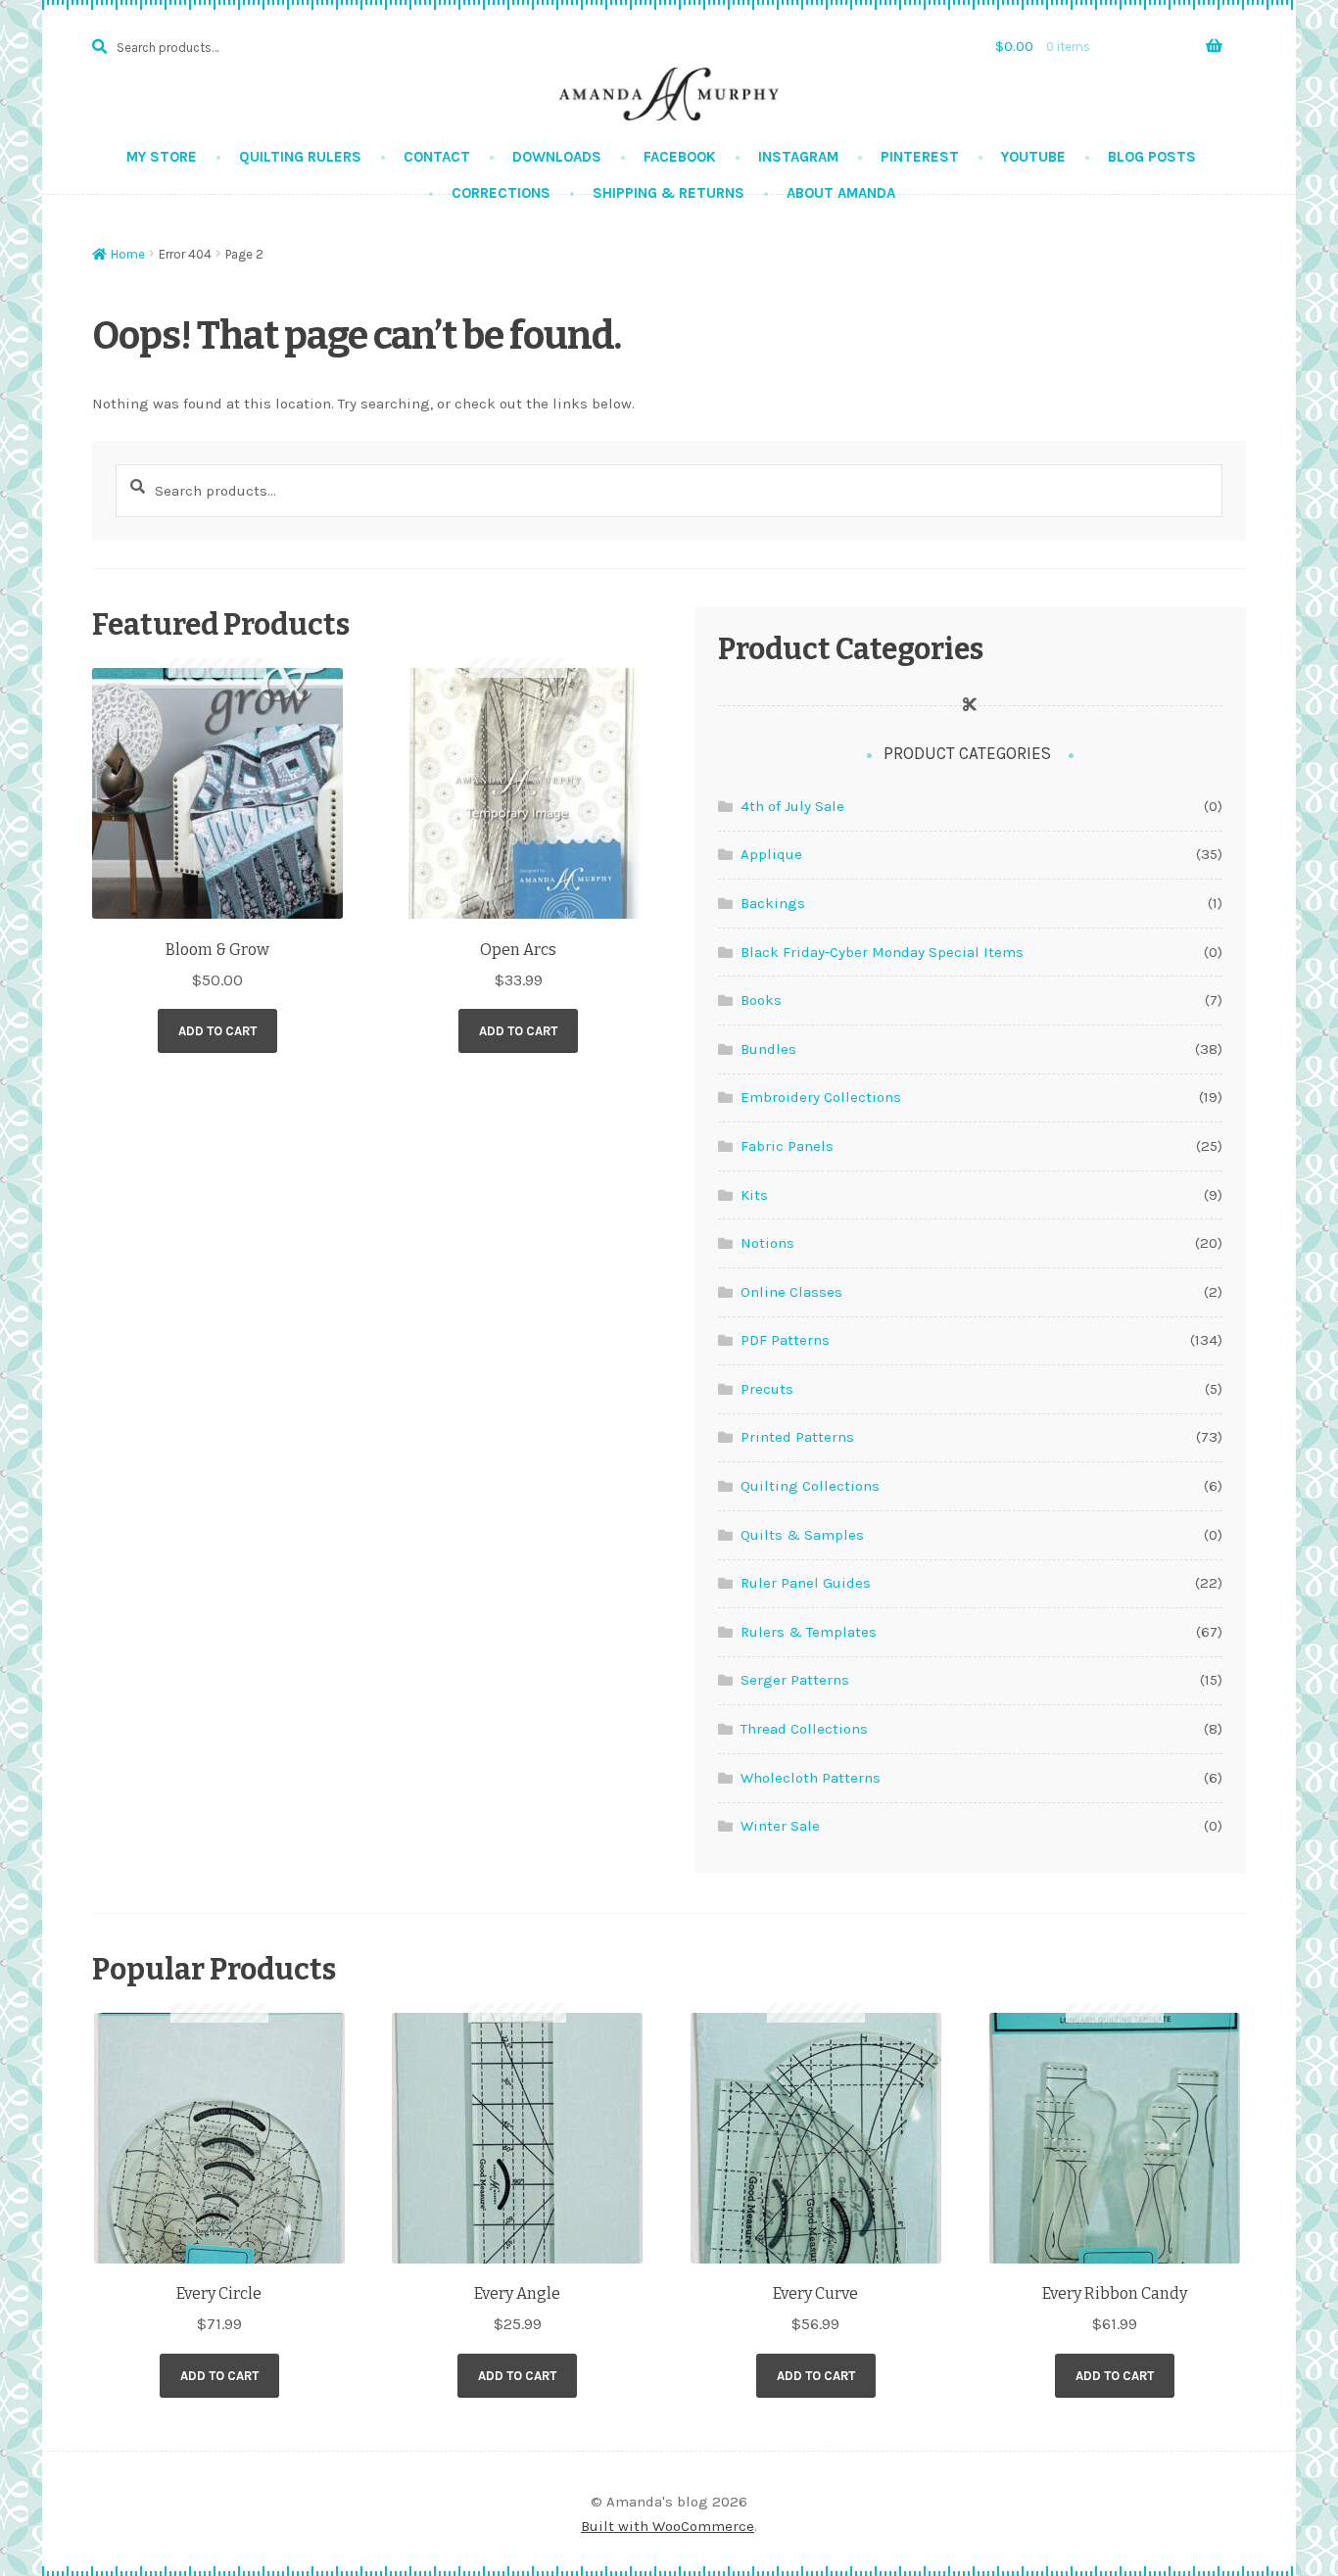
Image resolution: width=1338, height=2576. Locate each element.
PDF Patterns (785, 1340)
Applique (771, 854)
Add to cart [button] (217, 1031)
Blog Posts (1152, 157)
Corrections (501, 193)
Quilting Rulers (300, 157)
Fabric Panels (787, 1146)
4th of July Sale (792, 806)
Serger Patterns (795, 1680)
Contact (437, 157)
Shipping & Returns (669, 193)
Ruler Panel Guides (806, 1583)
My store (162, 157)
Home (128, 254)
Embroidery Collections (821, 1097)
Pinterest (920, 157)
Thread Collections (804, 1729)
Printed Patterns (797, 1437)
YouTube (1033, 157)
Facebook (680, 157)
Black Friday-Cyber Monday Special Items (882, 952)
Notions (767, 1243)
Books (761, 1000)
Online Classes (791, 1292)
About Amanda (841, 193)
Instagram (798, 157)
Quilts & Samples (802, 1535)
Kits (754, 1195)
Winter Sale (780, 1826)
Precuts (767, 1389)
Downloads (557, 157)
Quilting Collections (810, 1486)
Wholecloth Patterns (811, 1778)
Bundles (768, 1049)
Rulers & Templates (809, 1632)
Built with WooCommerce (668, 2526)
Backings (773, 903)
